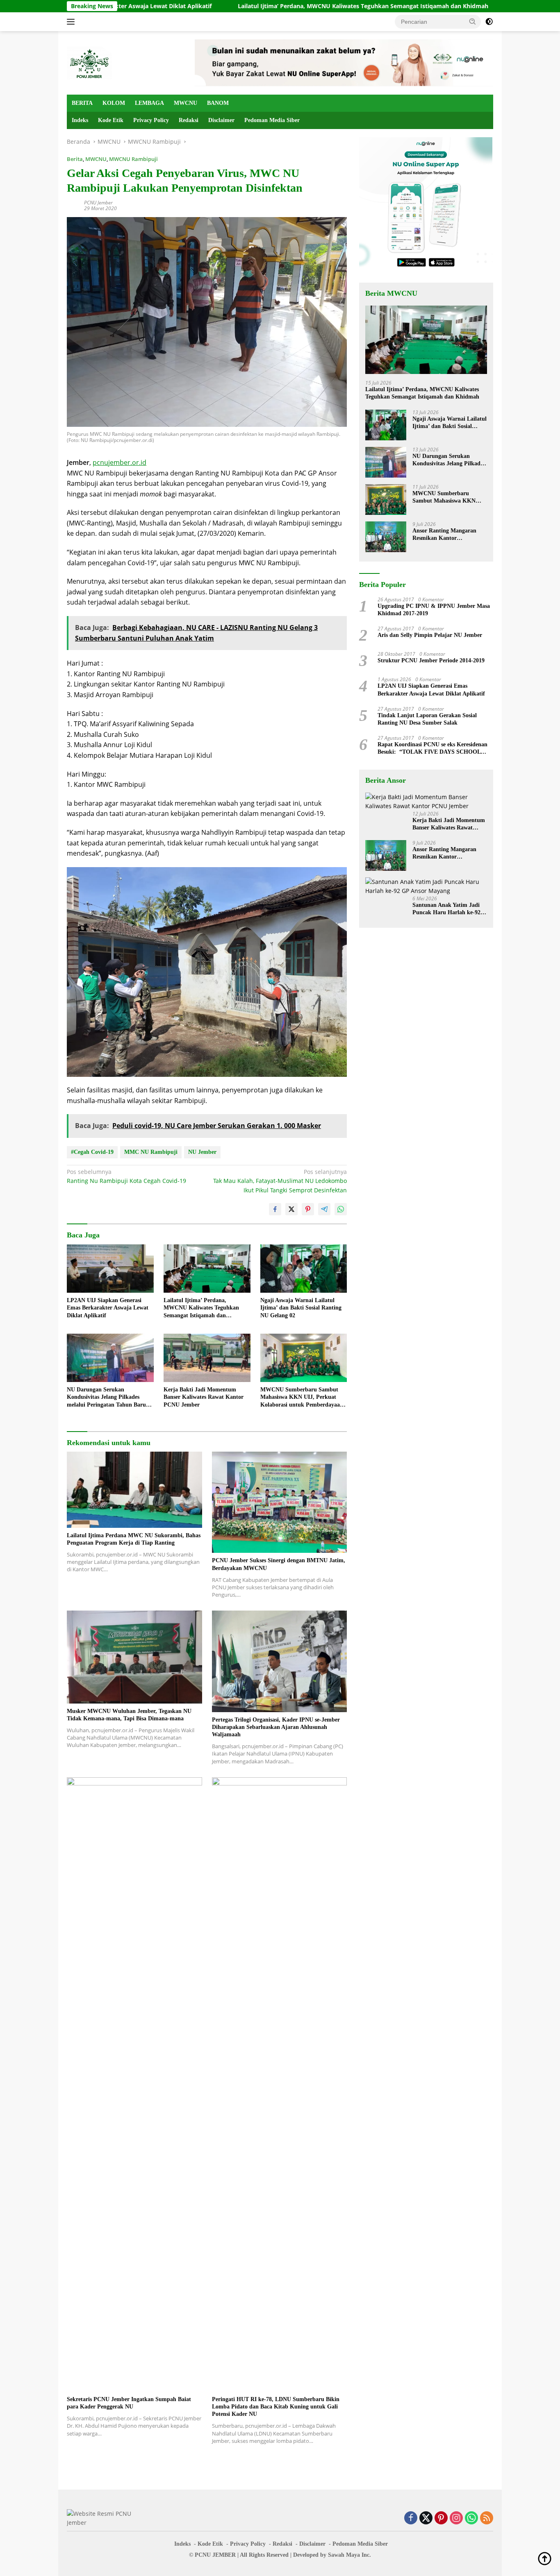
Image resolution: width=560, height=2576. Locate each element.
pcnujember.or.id (120, 462)
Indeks (80, 120)
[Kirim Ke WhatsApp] (341, 1209)
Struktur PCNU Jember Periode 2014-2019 (431, 660)
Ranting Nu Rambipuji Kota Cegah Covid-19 (126, 1176)
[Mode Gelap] (489, 22)
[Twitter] (426, 2518)
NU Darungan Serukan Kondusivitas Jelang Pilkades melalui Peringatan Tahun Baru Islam (106, 1398)
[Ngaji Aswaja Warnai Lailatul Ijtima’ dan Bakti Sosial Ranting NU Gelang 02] (304, 1269)
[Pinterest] (441, 2518)
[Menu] (72, 22)
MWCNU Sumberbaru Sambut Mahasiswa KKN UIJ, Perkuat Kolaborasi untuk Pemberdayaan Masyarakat (302, 1398)
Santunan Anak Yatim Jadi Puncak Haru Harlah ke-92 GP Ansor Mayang (446, 909)
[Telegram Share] (324, 1209)
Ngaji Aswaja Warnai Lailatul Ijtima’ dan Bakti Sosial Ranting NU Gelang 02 (301, 1308)
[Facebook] (411, 2518)
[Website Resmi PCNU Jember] (89, 62)
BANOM (218, 103)
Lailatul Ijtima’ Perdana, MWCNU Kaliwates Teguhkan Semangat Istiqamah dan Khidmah (273, 6)
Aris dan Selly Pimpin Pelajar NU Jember (430, 635)
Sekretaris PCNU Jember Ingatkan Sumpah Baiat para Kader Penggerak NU (129, 2403)
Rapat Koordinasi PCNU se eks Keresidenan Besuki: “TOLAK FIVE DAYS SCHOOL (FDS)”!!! (433, 749)
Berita (75, 159)
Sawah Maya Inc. (349, 2555)
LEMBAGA (149, 103)
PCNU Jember (98, 203)
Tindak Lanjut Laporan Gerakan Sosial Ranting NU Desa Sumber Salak (427, 719)
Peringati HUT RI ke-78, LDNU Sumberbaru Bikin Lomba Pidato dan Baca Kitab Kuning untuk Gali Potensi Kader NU (276, 2407)
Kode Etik (111, 120)
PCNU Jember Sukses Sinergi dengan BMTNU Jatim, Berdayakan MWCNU (279, 1564)
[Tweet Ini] (291, 1209)
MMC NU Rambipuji (151, 1152)
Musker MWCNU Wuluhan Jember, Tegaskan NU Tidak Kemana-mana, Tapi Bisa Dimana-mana (129, 1715)
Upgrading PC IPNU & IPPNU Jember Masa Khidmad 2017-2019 (434, 610)
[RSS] (487, 2518)
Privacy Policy (151, 120)
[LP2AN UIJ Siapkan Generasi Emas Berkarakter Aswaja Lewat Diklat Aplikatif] (110, 1269)
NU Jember (202, 1152)
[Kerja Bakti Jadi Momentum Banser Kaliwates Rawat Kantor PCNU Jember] (207, 1358)
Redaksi (189, 120)
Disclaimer (221, 120)
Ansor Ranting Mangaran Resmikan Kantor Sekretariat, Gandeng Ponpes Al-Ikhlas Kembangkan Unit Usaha (449, 535)
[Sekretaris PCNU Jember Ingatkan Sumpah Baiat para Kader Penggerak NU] (134, 2084)
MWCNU (186, 103)
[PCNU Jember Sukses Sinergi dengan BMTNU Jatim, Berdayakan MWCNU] (280, 1502)
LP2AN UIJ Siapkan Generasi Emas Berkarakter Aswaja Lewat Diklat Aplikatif (108, 1308)
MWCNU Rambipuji (133, 159)
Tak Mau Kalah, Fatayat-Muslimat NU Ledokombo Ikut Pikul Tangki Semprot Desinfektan (280, 1181)
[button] (473, 21)
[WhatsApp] (471, 2518)
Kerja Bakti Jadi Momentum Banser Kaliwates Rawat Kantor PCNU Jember (204, 1397)
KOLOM (114, 103)
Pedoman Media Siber (272, 120)
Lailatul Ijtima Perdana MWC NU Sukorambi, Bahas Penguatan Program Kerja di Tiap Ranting (134, 1539)
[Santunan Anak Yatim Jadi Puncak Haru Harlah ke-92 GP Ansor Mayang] (426, 887)
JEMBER (224, 2555)
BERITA (82, 103)
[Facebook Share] (275, 1209)
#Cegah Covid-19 (92, 1152)
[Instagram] (456, 2518)
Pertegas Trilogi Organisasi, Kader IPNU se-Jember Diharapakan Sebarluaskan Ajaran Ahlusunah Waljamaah (276, 1727)
